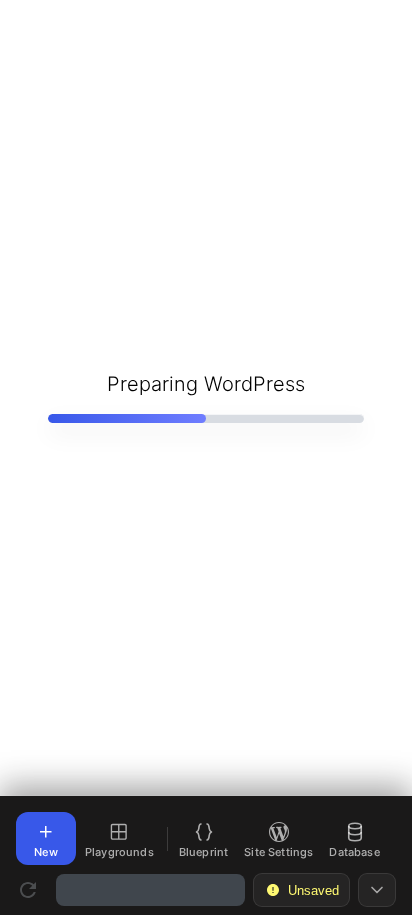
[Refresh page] (28, 890)
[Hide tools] (377, 890)
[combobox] (150, 890)
